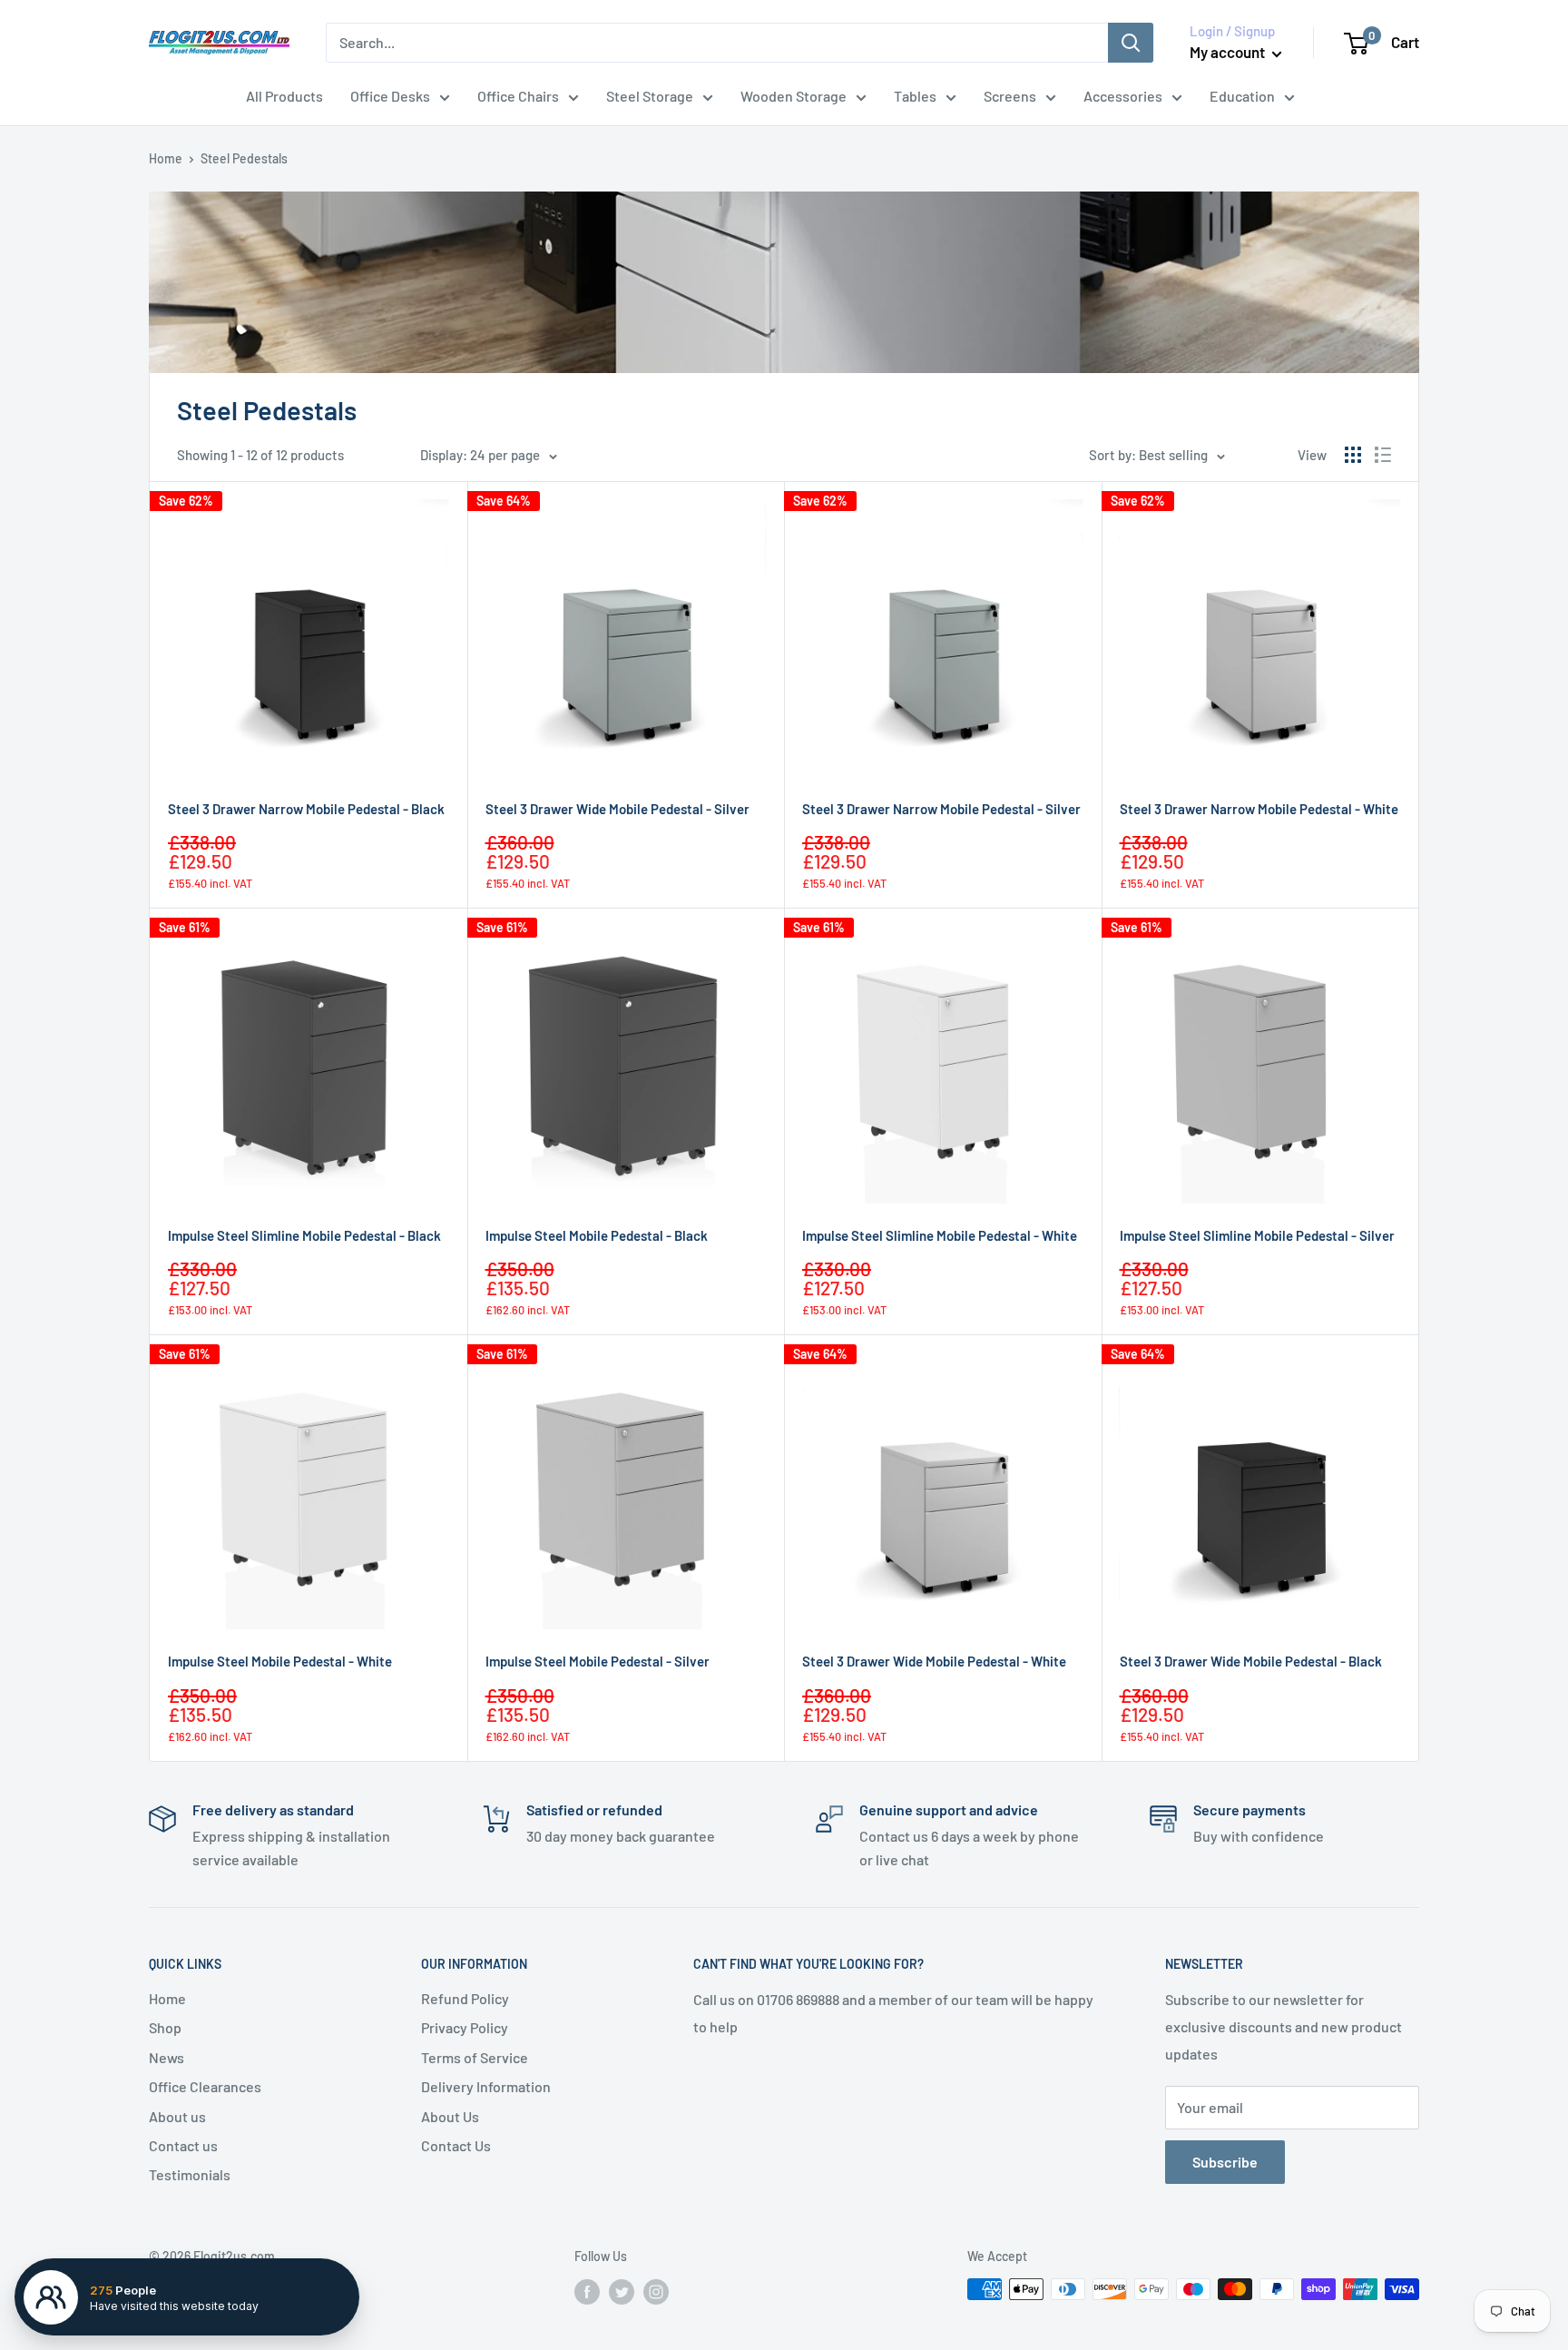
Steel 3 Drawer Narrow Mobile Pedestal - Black (306, 809)
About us (177, 2116)
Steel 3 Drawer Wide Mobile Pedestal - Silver (617, 809)
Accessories (1123, 96)
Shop (165, 2027)
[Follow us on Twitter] (622, 2291)
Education (1242, 96)
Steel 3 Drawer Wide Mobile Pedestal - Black (1251, 1661)
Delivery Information (486, 2086)
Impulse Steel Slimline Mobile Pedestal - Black (304, 1235)
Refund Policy (465, 1998)
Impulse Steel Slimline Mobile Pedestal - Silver (1257, 1235)
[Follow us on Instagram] (656, 2291)
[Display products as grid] (1353, 455)
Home (166, 158)
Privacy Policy (465, 2027)
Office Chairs (518, 96)
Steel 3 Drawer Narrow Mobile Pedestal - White (1259, 809)
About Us (450, 2116)
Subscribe (1225, 2162)
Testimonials (190, 2174)
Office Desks (390, 96)
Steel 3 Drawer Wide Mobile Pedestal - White (934, 1661)
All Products (284, 96)
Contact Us (456, 2145)
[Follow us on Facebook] (587, 2291)
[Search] (1131, 43)
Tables (915, 96)
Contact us (183, 2145)
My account (1229, 52)
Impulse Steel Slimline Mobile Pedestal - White (940, 1235)
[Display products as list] (1383, 455)
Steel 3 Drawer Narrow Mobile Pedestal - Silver (941, 809)
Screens (1010, 96)
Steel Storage (650, 96)
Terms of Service (475, 2057)
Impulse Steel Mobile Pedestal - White (280, 1661)
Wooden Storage (794, 96)
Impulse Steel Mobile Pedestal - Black (597, 1235)
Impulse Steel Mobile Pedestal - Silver (598, 1661)
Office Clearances (205, 2086)
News (167, 2057)
